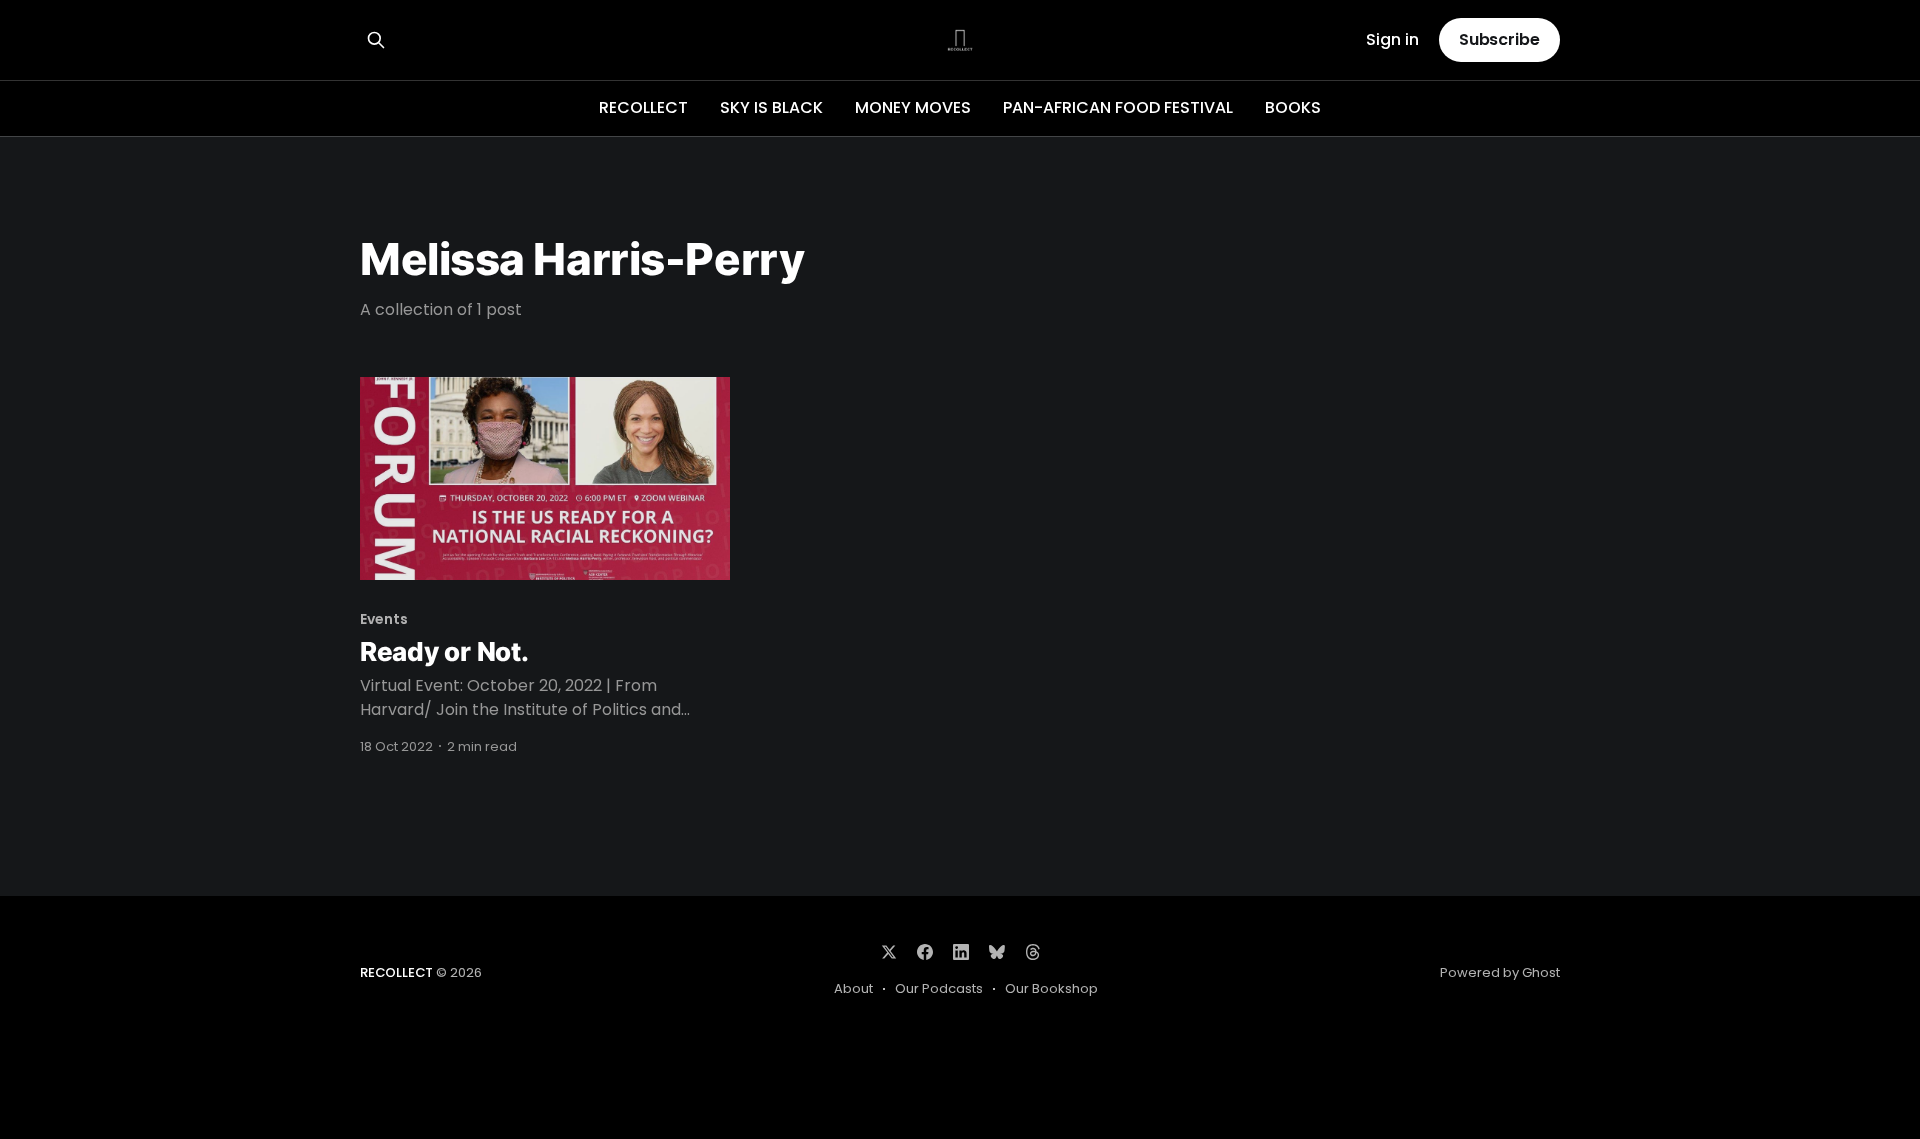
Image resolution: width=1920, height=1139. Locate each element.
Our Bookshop (1051, 988)
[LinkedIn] (961, 952)
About (853, 988)
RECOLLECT (643, 107)
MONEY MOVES (913, 107)
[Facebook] (925, 952)
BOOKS (1293, 107)
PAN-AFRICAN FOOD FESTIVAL (1118, 107)
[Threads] (1033, 952)
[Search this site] (376, 40)
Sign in (1392, 40)
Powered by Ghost (1500, 972)
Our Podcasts (939, 988)
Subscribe (1499, 39)
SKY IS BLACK (771, 107)
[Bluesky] (997, 952)
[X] (889, 952)
